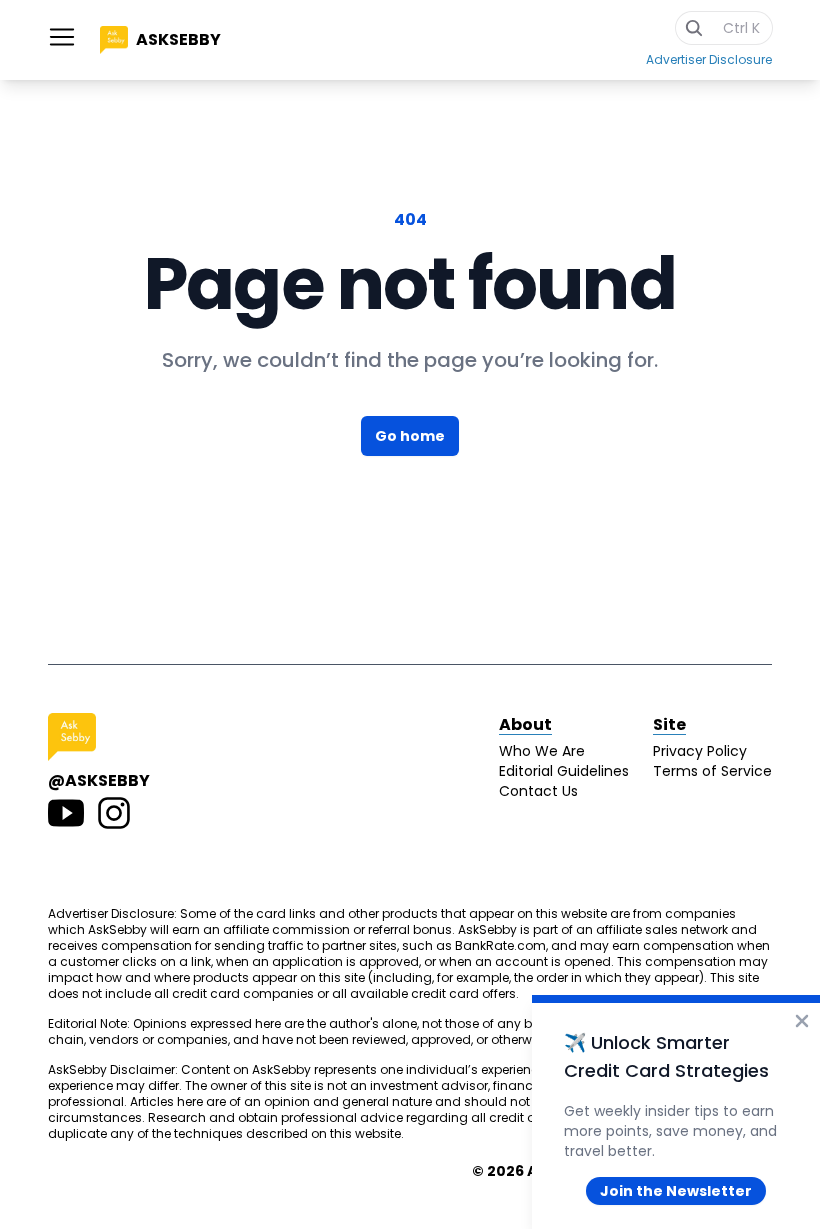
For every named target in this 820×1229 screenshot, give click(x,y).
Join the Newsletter (676, 1191)
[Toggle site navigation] (62, 37)
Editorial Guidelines (564, 771)
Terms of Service (712, 771)
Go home (410, 436)
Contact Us (538, 791)
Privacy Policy (700, 751)
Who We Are (542, 751)
